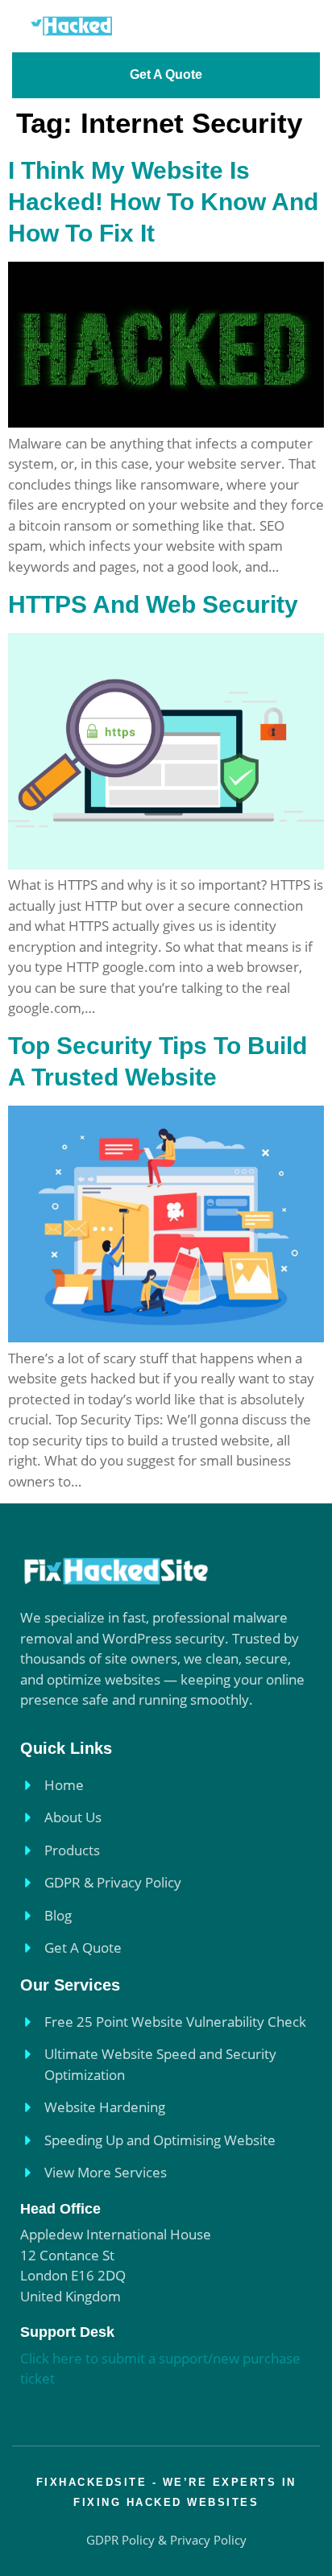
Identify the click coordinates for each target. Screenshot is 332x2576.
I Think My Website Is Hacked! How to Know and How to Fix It (163, 202)
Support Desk (67, 2332)
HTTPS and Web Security (153, 604)
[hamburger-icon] (298, 26)
